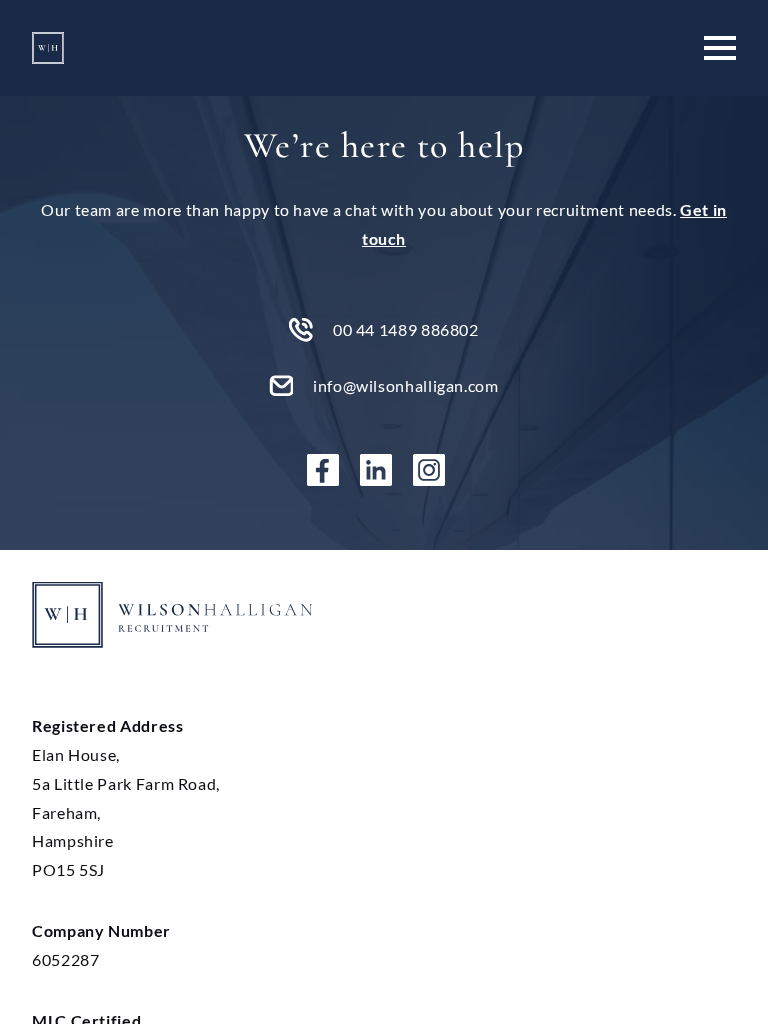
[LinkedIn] (384, 470)
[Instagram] (437, 470)
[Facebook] (331, 470)
